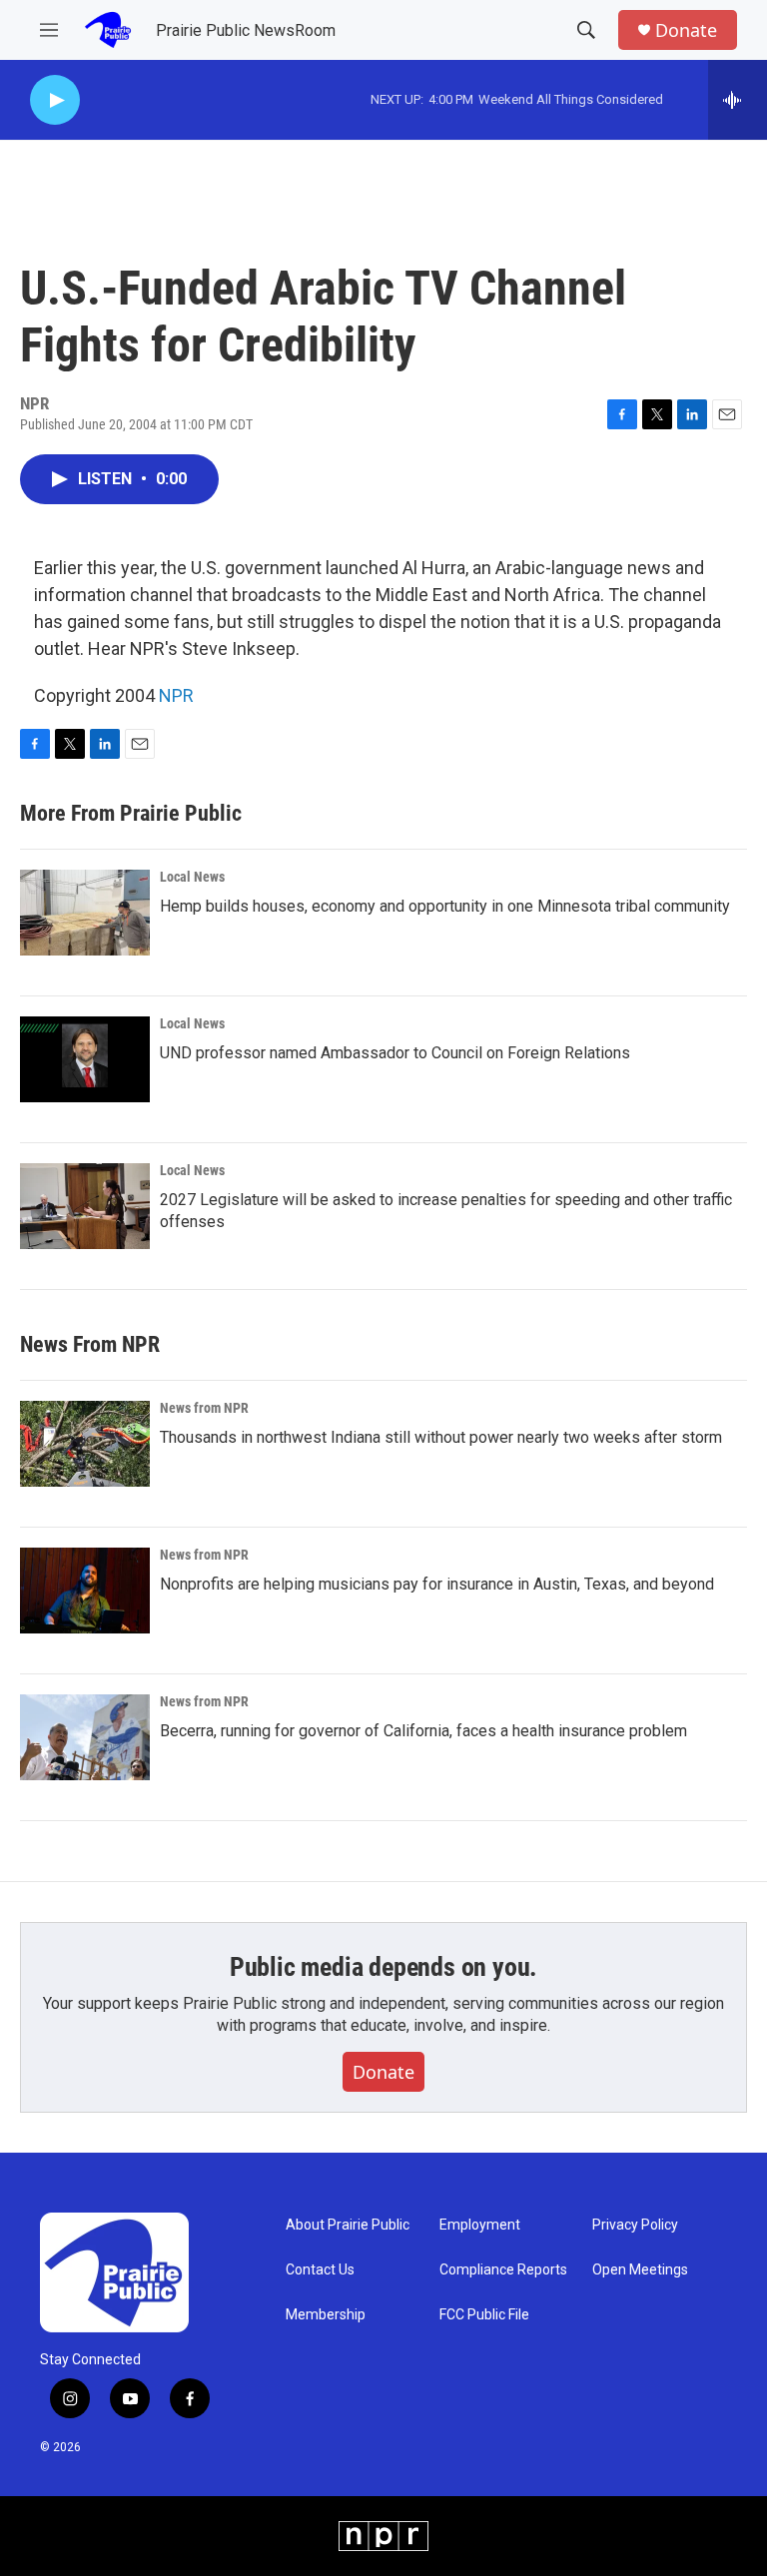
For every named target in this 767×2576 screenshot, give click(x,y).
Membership (326, 2315)
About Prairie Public (348, 2225)
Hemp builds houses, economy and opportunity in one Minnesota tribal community (445, 906)
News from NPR (204, 1408)
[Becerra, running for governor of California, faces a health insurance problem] (85, 1737)
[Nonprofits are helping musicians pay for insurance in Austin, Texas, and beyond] (85, 1591)
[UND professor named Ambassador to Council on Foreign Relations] (85, 1059)
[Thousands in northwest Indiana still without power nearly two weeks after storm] (85, 1444)
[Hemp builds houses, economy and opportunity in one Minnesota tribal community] (85, 913)
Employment (480, 2225)
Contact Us (320, 2270)
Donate (686, 30)
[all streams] (738, 100)
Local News (192, 877)
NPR (176, 695)
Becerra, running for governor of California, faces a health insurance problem (423, 1731)
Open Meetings (640, 2270)
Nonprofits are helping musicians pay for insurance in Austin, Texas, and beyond (437, 1584)
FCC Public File (484, 2315)
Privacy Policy (635, 2225)
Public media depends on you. (383, 1967)
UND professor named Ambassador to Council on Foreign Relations (395, 1053)
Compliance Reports (503, 2270)
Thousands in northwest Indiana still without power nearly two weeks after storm (441, 1437)
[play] (55, 100)
